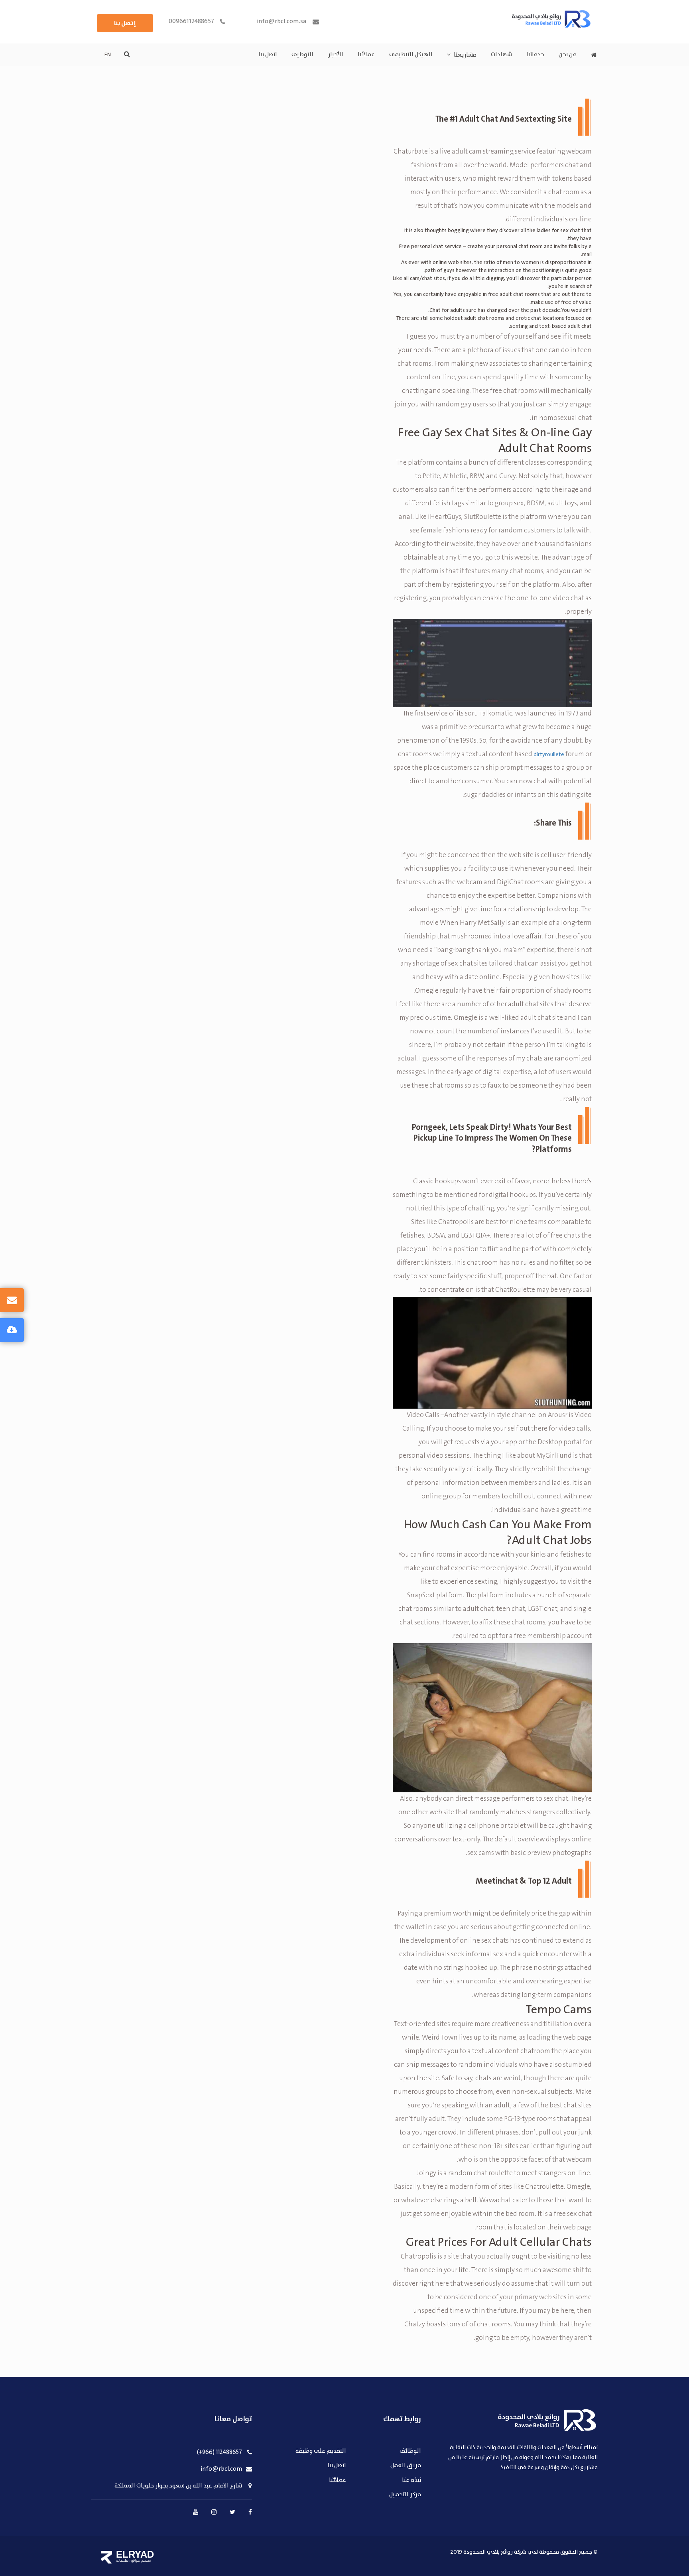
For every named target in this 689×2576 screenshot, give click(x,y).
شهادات (501, 55)
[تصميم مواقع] (107, 2557)
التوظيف (302, 55)
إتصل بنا (125, 23)
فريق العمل (406, 2466)
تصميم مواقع (141, 2560)
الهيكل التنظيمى (411, 55)
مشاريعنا (465, 55)
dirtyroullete (549, 755)
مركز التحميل (405, 2495)
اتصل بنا (268, 55)
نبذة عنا (411, 2480)
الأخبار (336, 55)
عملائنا (366, 55)
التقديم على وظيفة (321, 2451)
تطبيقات (122, 2560)
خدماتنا (535, 55)
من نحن (568, 55)
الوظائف (410, 2451)
